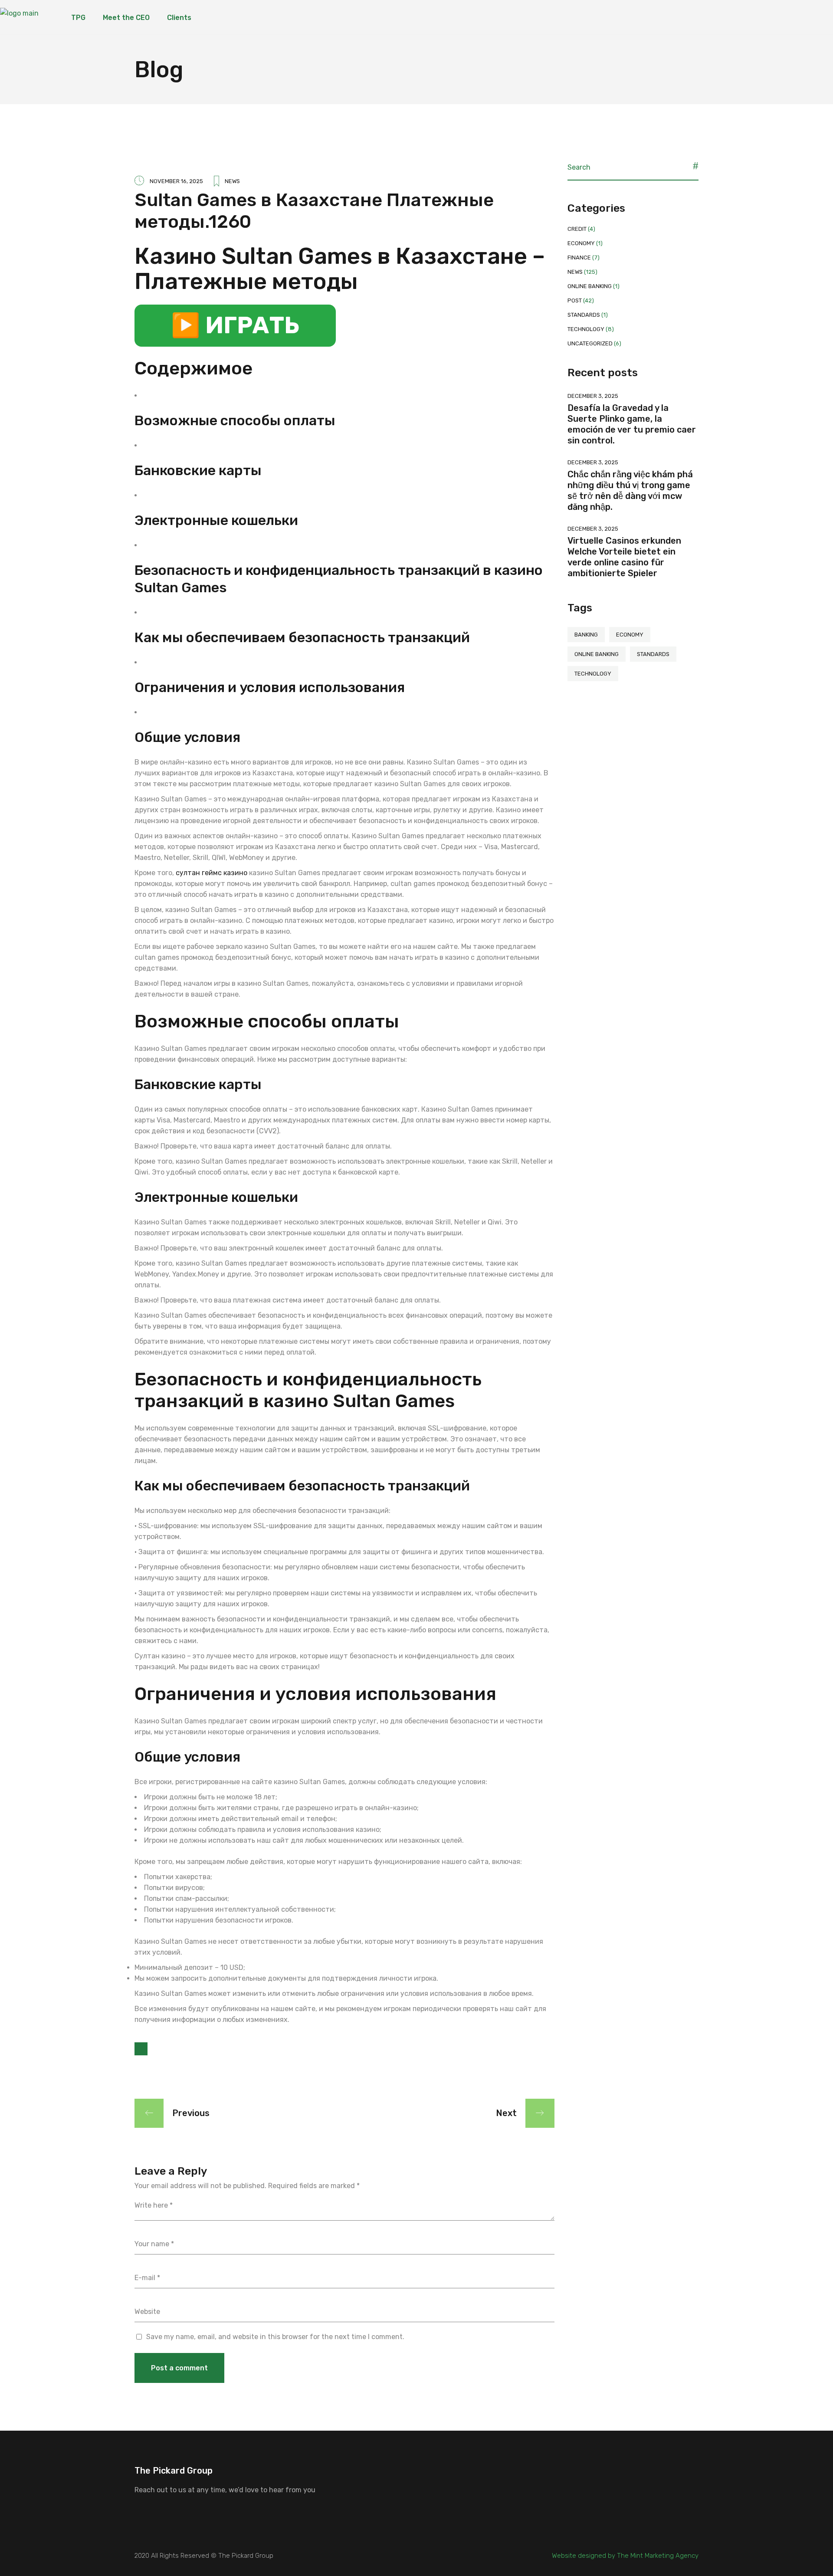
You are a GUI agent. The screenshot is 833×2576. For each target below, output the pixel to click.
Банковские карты (198, 470)
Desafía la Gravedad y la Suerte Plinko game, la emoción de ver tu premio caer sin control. (632, 424)
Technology (586, 329)
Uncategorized (590, 343)
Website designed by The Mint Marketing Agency (625, 2556)
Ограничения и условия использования (270, 687)
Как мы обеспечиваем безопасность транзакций (302, 637)
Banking (586, 635)
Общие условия (187, 737)
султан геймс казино (212, 873)
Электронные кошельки (216, 520)
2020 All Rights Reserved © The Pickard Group (204, 2556)
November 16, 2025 (176, 181)
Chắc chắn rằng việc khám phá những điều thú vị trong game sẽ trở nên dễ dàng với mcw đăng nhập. (630, 491)
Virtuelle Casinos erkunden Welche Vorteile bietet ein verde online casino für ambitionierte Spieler (624, 557)
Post (575, 300)
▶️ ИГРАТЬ (235, 325)
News (232, 181)
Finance (579, 258)
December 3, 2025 (593, 396)
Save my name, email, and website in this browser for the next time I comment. (275, 2337)
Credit (577, 229)
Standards (584, 315)
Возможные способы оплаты (235, 420)
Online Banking (590, 286)
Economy (581, 243)
